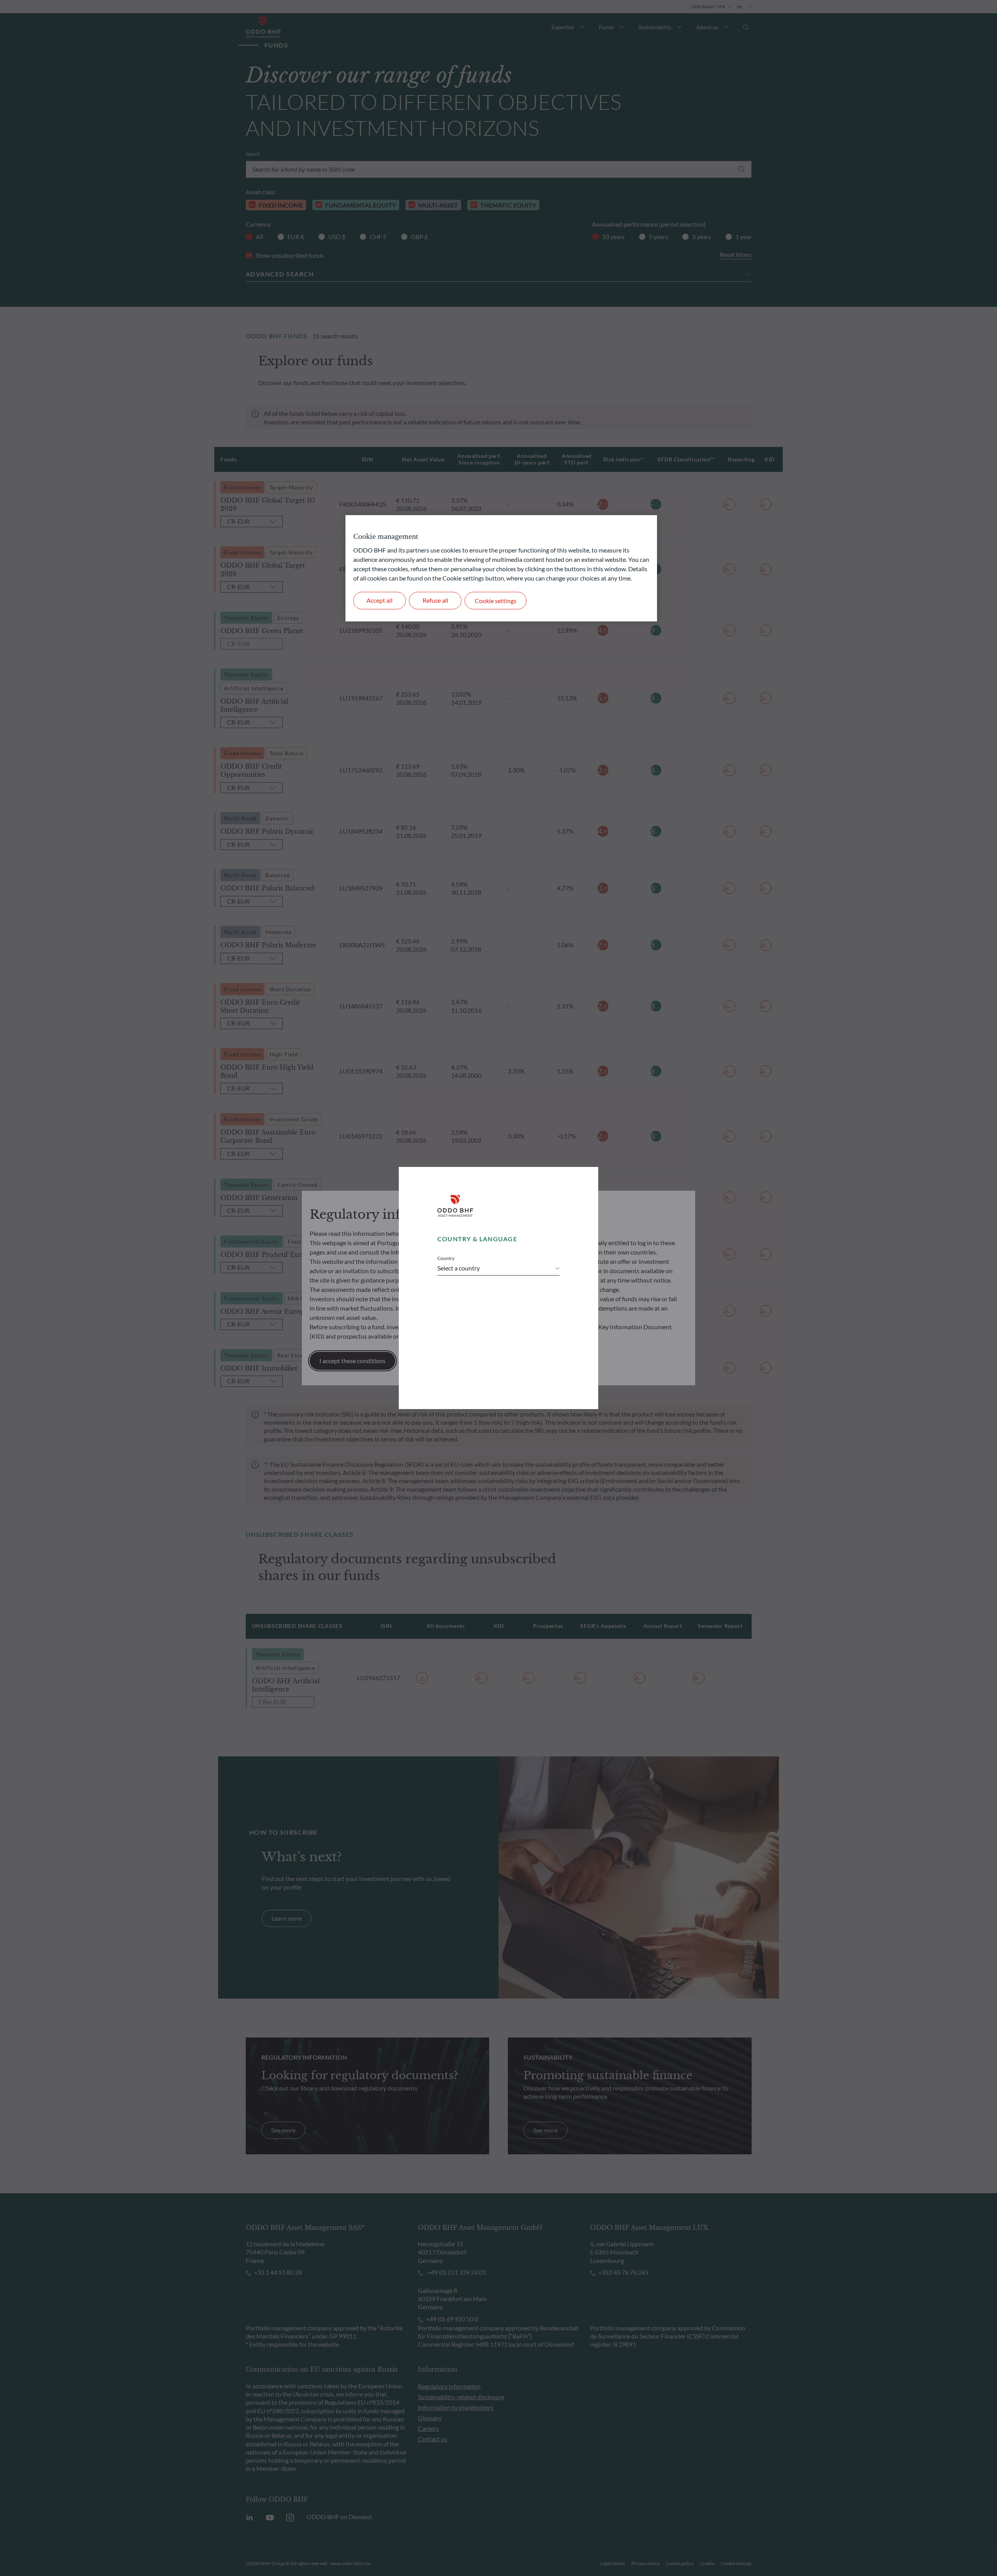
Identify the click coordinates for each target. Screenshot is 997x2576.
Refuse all (435, 600)
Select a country (459, 1268)
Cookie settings (496, 601)
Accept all (380, 600)
